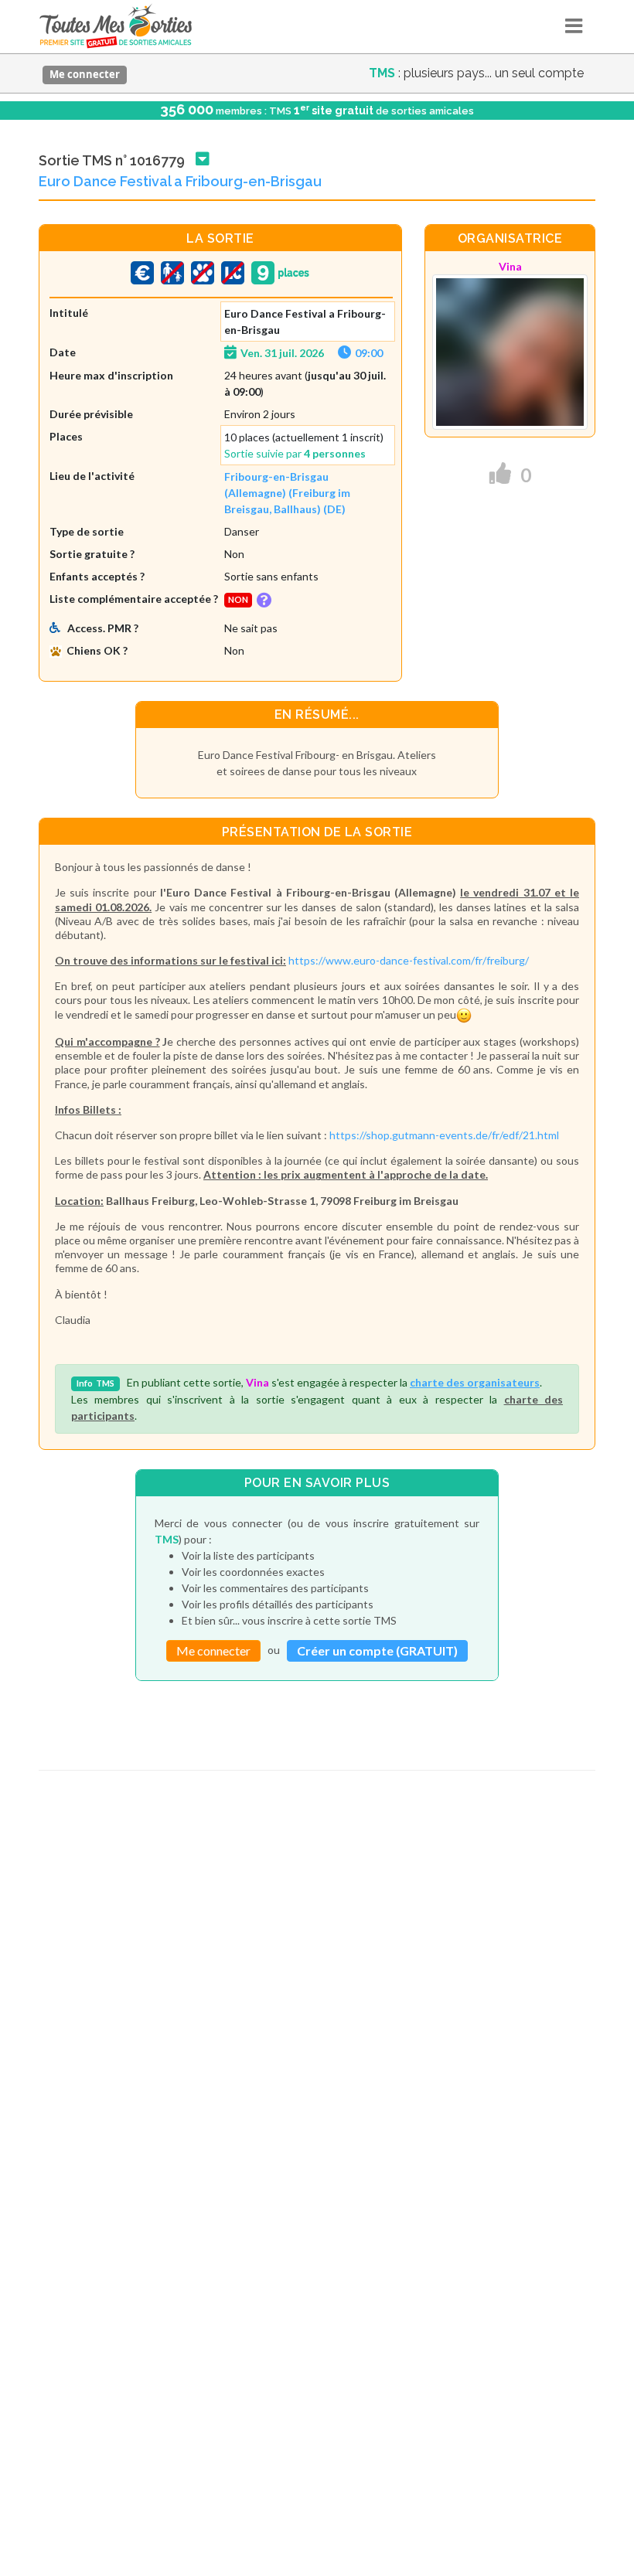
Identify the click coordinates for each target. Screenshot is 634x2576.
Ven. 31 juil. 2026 (282, 353)
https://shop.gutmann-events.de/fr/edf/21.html (444, 1135)
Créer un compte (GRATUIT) (377, 1650)
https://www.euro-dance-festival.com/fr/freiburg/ (409, 960)
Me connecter (85, 74)
